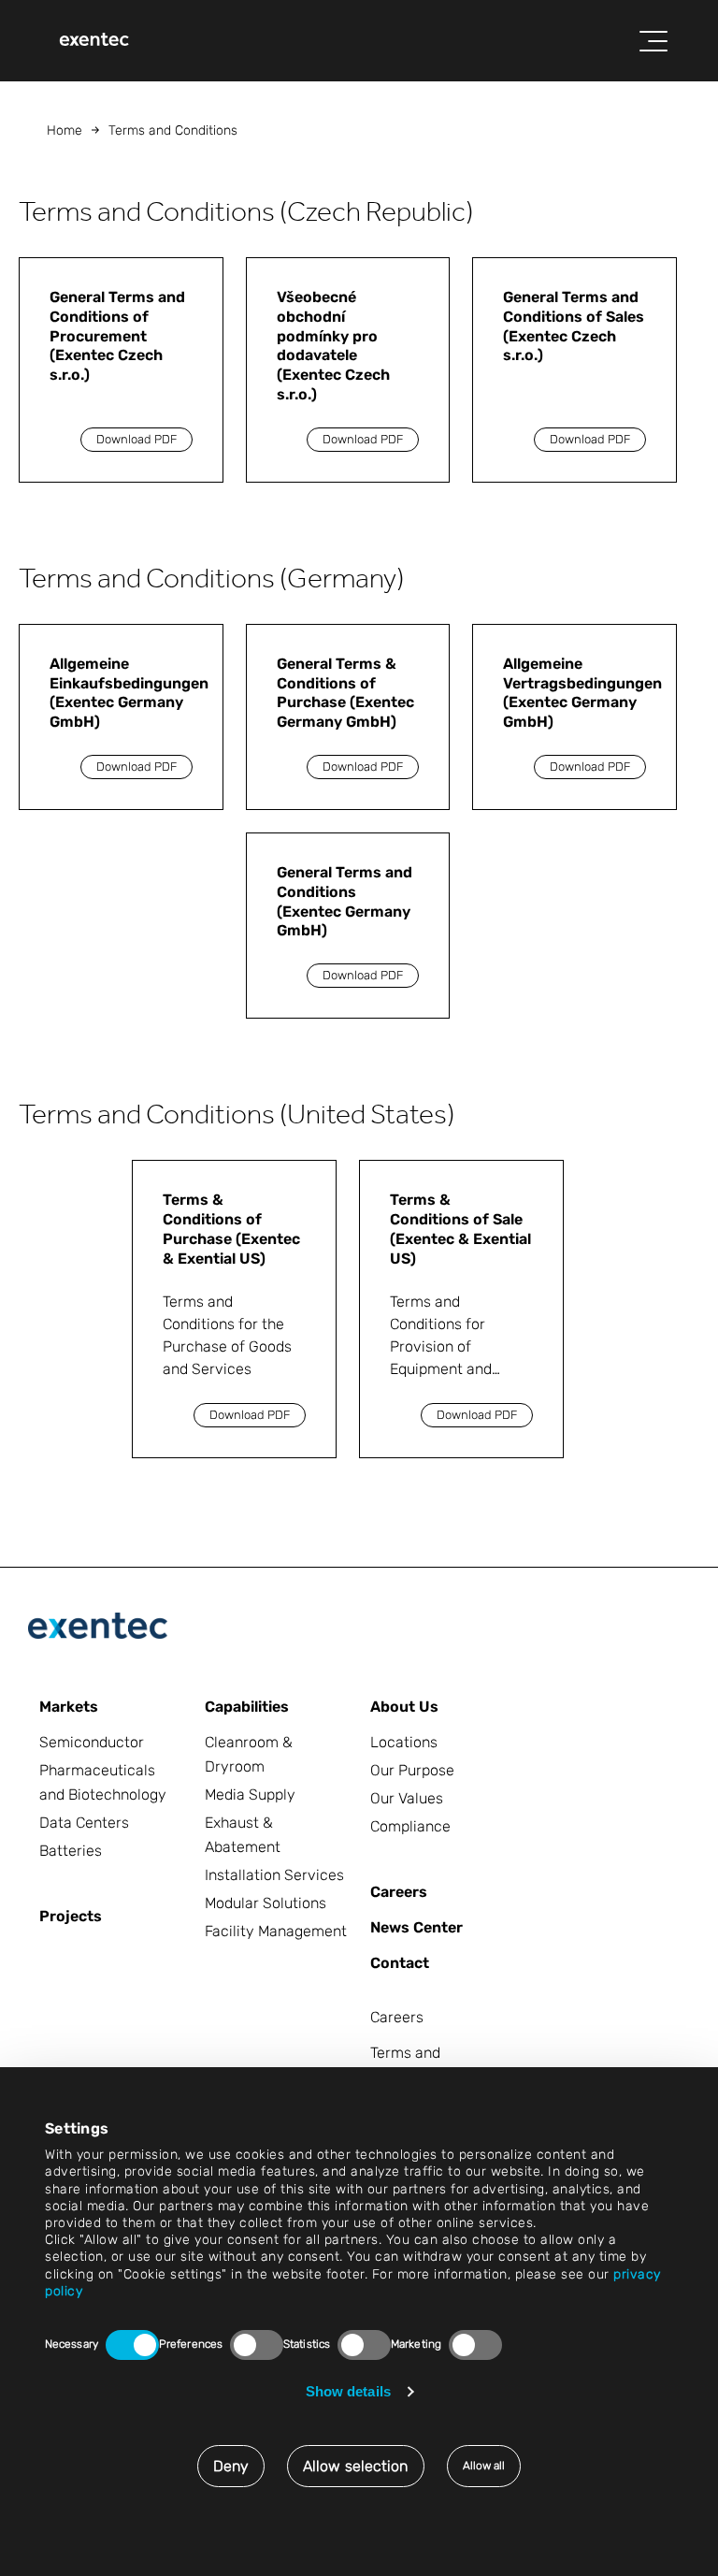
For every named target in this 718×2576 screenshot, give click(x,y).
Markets (69, 1707)
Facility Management (276, 1931)
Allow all (484, 2466)
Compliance (410, 1826)
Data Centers (84, 1823)
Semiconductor (92, 1742)
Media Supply (250, 1795)
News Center (416, 1927)
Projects (71, 1916)
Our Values (407, 1798)
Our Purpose (412, 1770)
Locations (404, 1742)
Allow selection (356, 2466)
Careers (399, 1892)
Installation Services (274, 1875)
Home (65, 130)
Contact (400, 1963)
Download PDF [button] (136, 439)
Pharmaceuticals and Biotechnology (103, 1782)
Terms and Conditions (406, 2065)
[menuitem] (94, 41)
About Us (404, 1707)
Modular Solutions (266, 1903)
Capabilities (247, 1707)
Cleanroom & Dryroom (249, 1754)
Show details (348, 2391)
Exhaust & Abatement (243, 1835)
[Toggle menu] (653, 41)
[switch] (257, 2345)
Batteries (71, 1851)
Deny (231, 2466)
